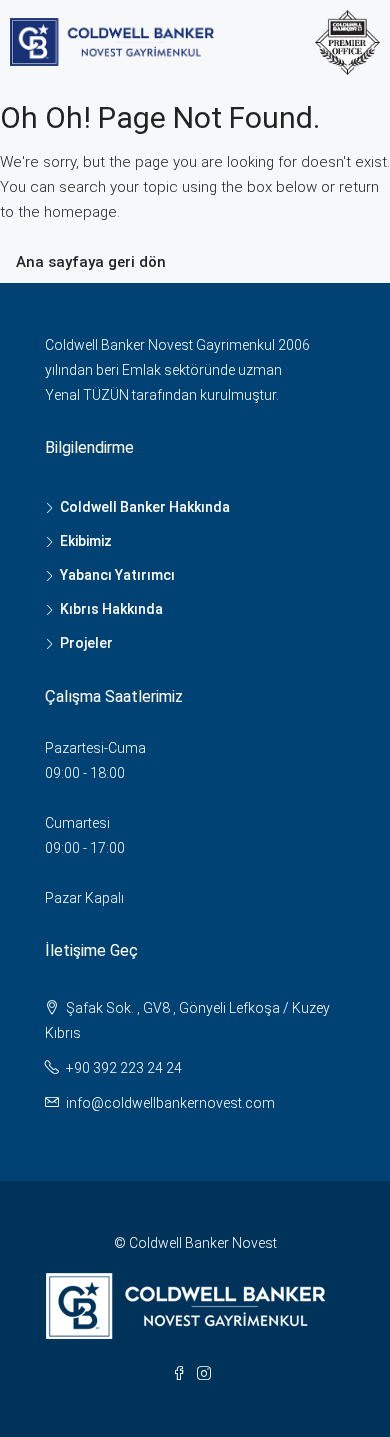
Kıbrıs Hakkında (111, 609)
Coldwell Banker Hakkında (145, 507)
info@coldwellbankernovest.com (170, 1103)
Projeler (86, 643)
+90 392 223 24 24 (124, 1068)
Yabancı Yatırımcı (117, 575)
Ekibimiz (86, 541)
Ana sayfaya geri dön (91, 262)
